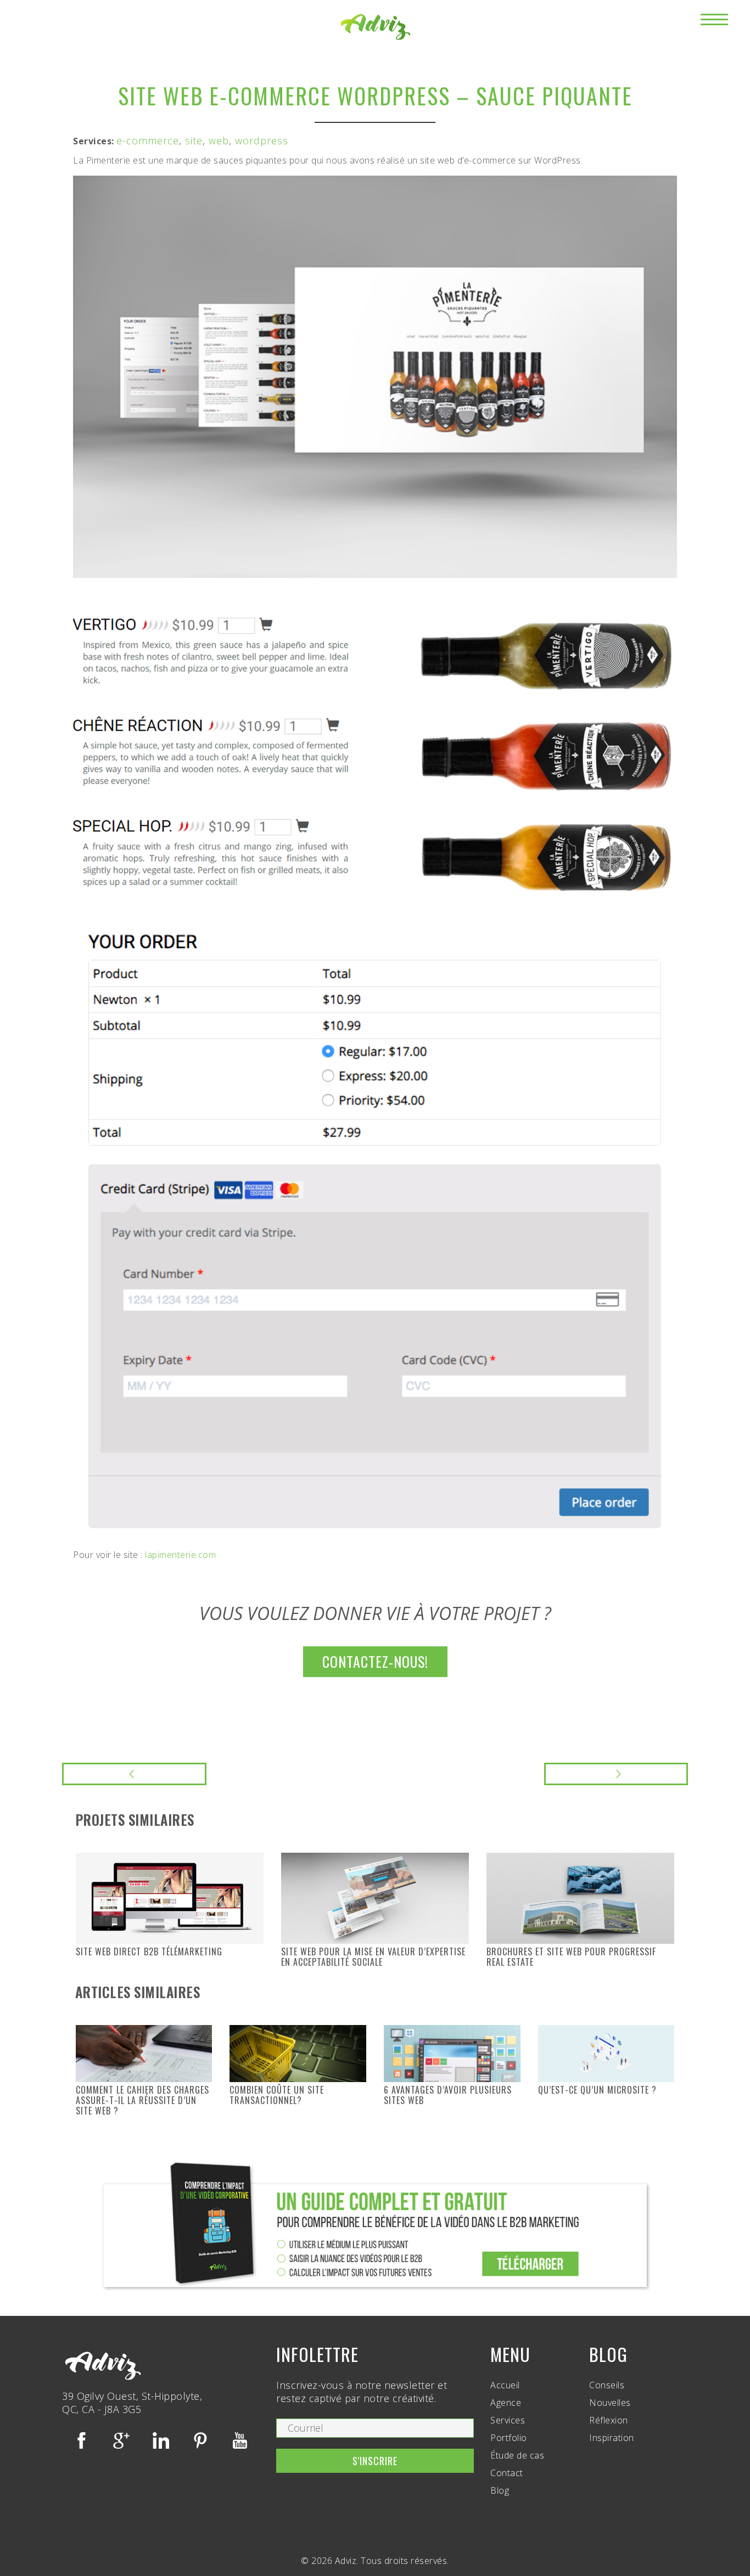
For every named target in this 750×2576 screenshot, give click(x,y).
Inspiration (612, 2438)
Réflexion (609, 2420)
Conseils (607, 2385)
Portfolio (509, 2438)
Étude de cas (517, 2455)
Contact (507, 2473)
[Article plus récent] (134, 1774)
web (219, 140)
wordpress (262, 140)
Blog (500, 2490)
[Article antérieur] (616, 1774)
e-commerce (148, 140)
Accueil (505, 2385)
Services (508, 2420)
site (194, 140)
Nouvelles (610, 2403)
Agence (506, 2403)
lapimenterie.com (180, 1555)
